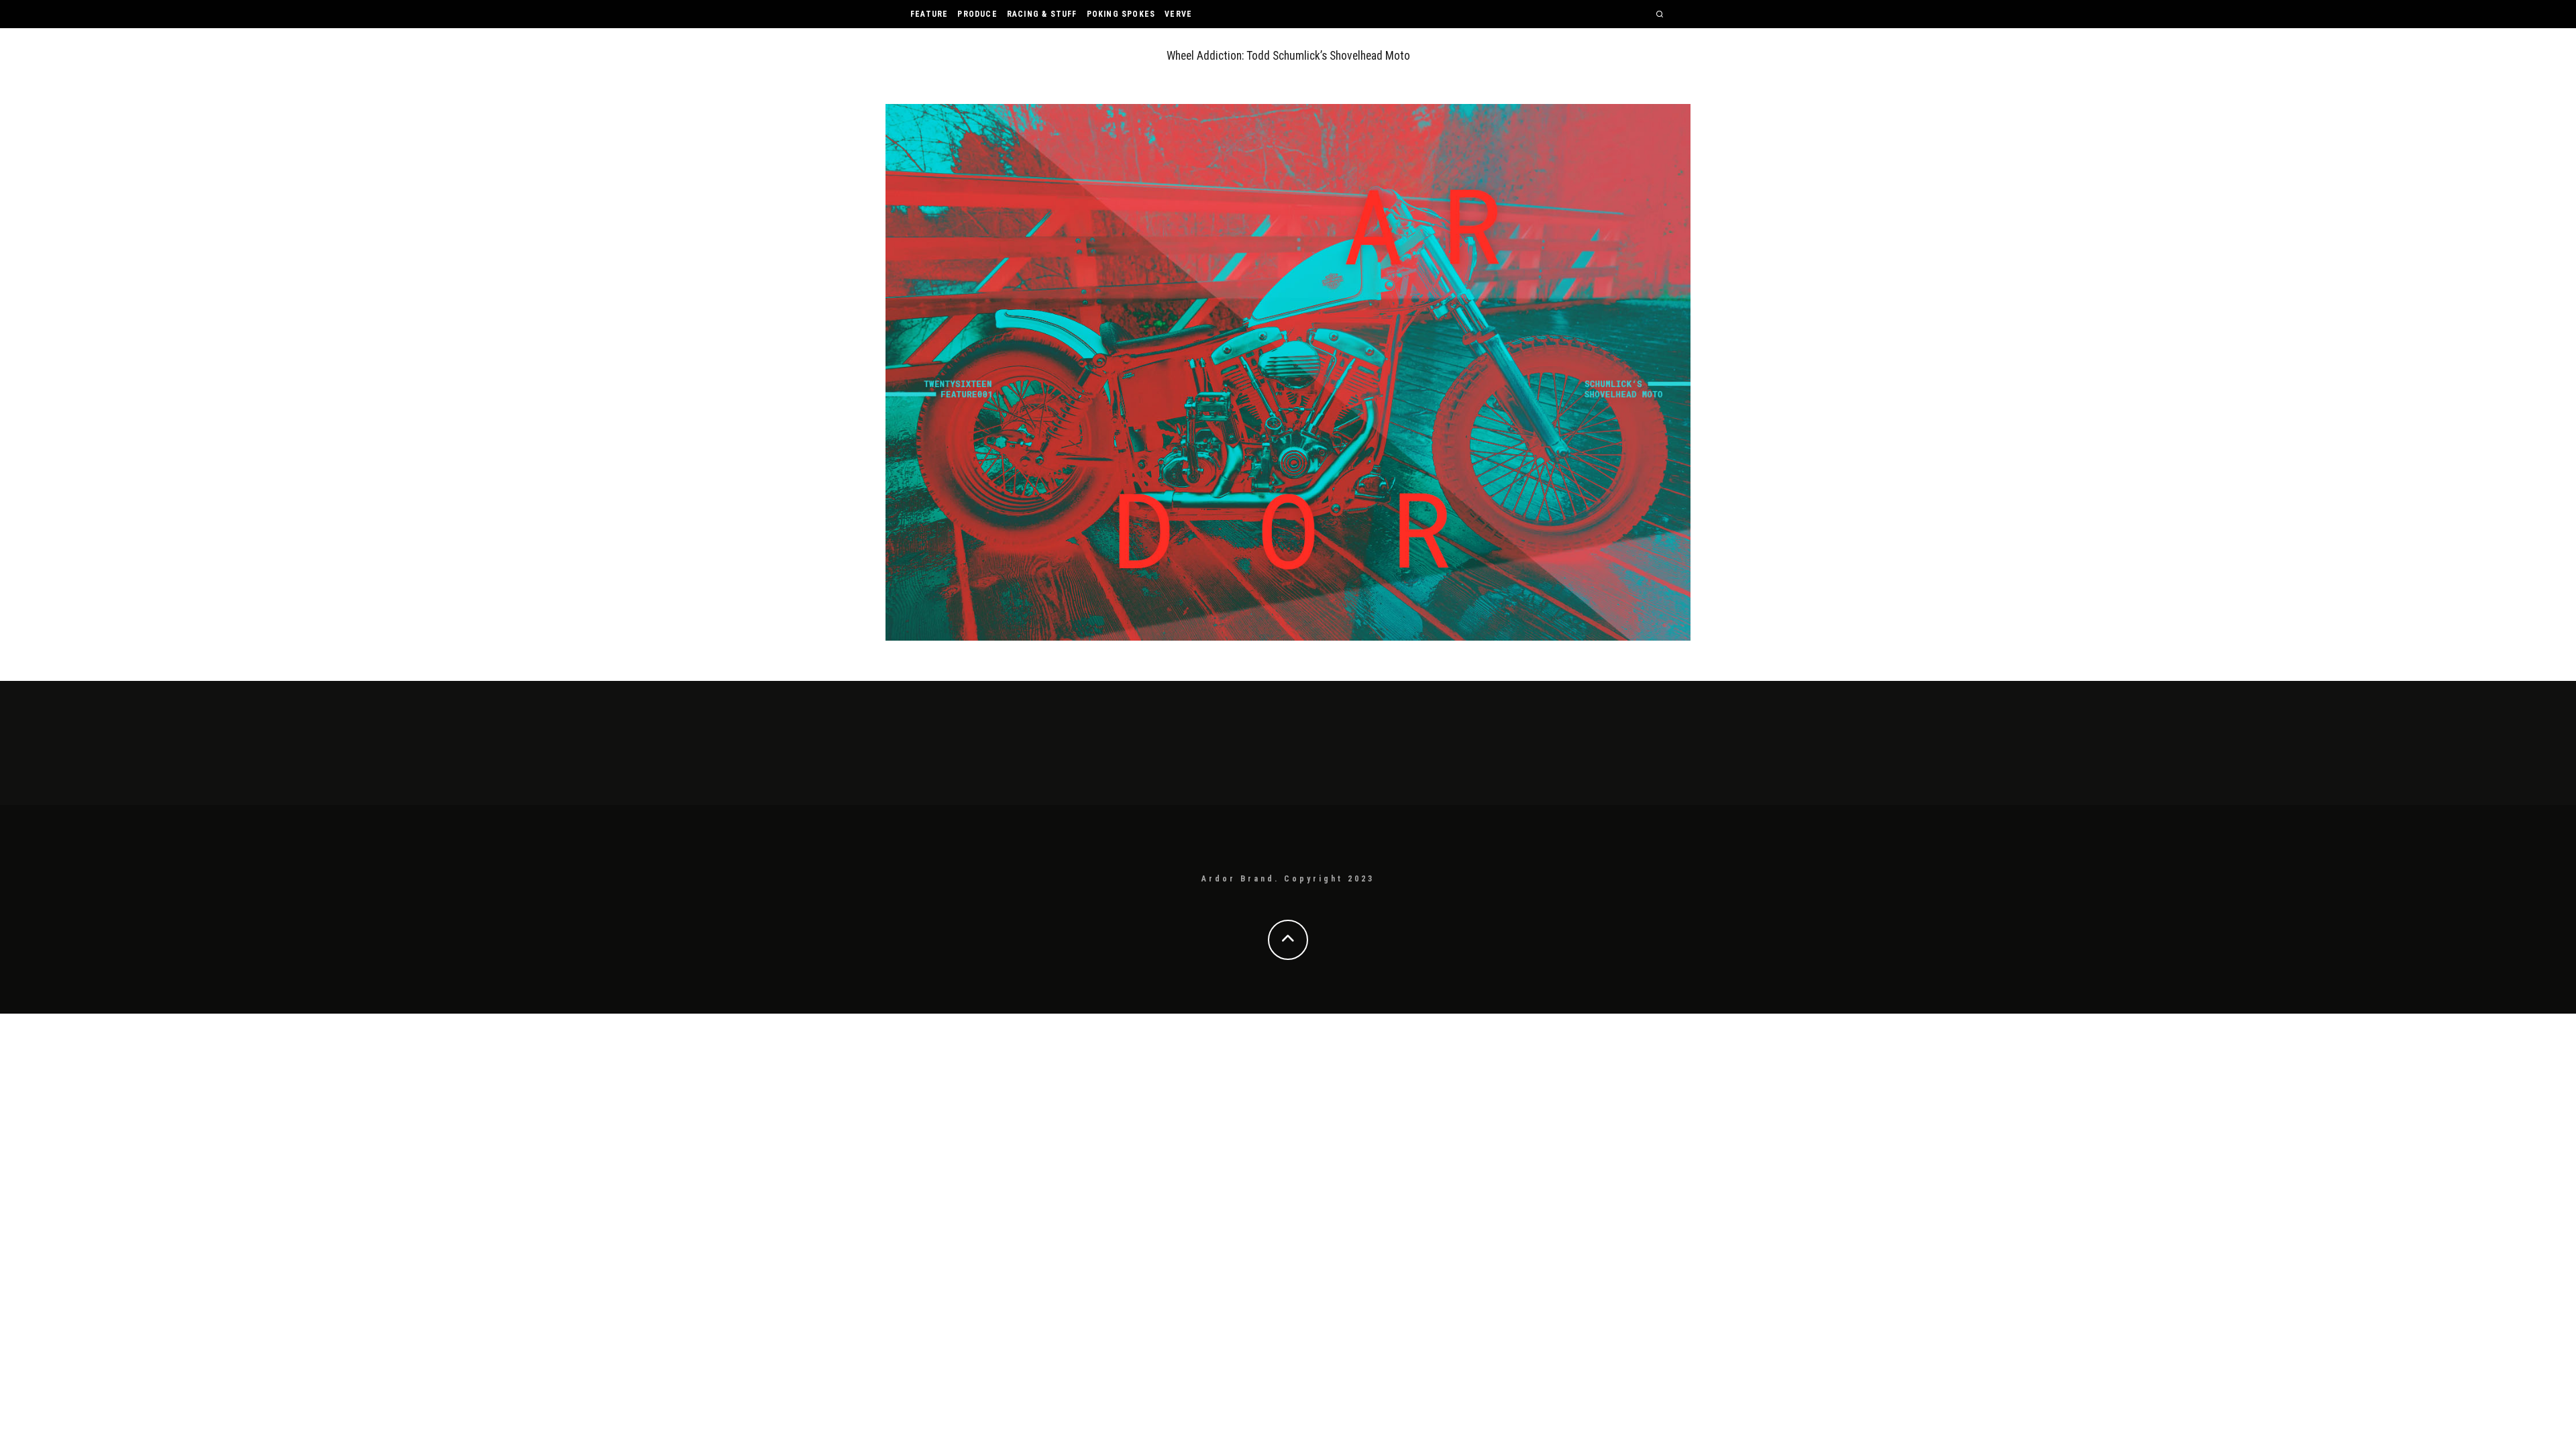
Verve (1178, 14)
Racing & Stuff (1042, 14)
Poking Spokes (1121, 14)
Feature (929, 14)
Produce (977, 14)
